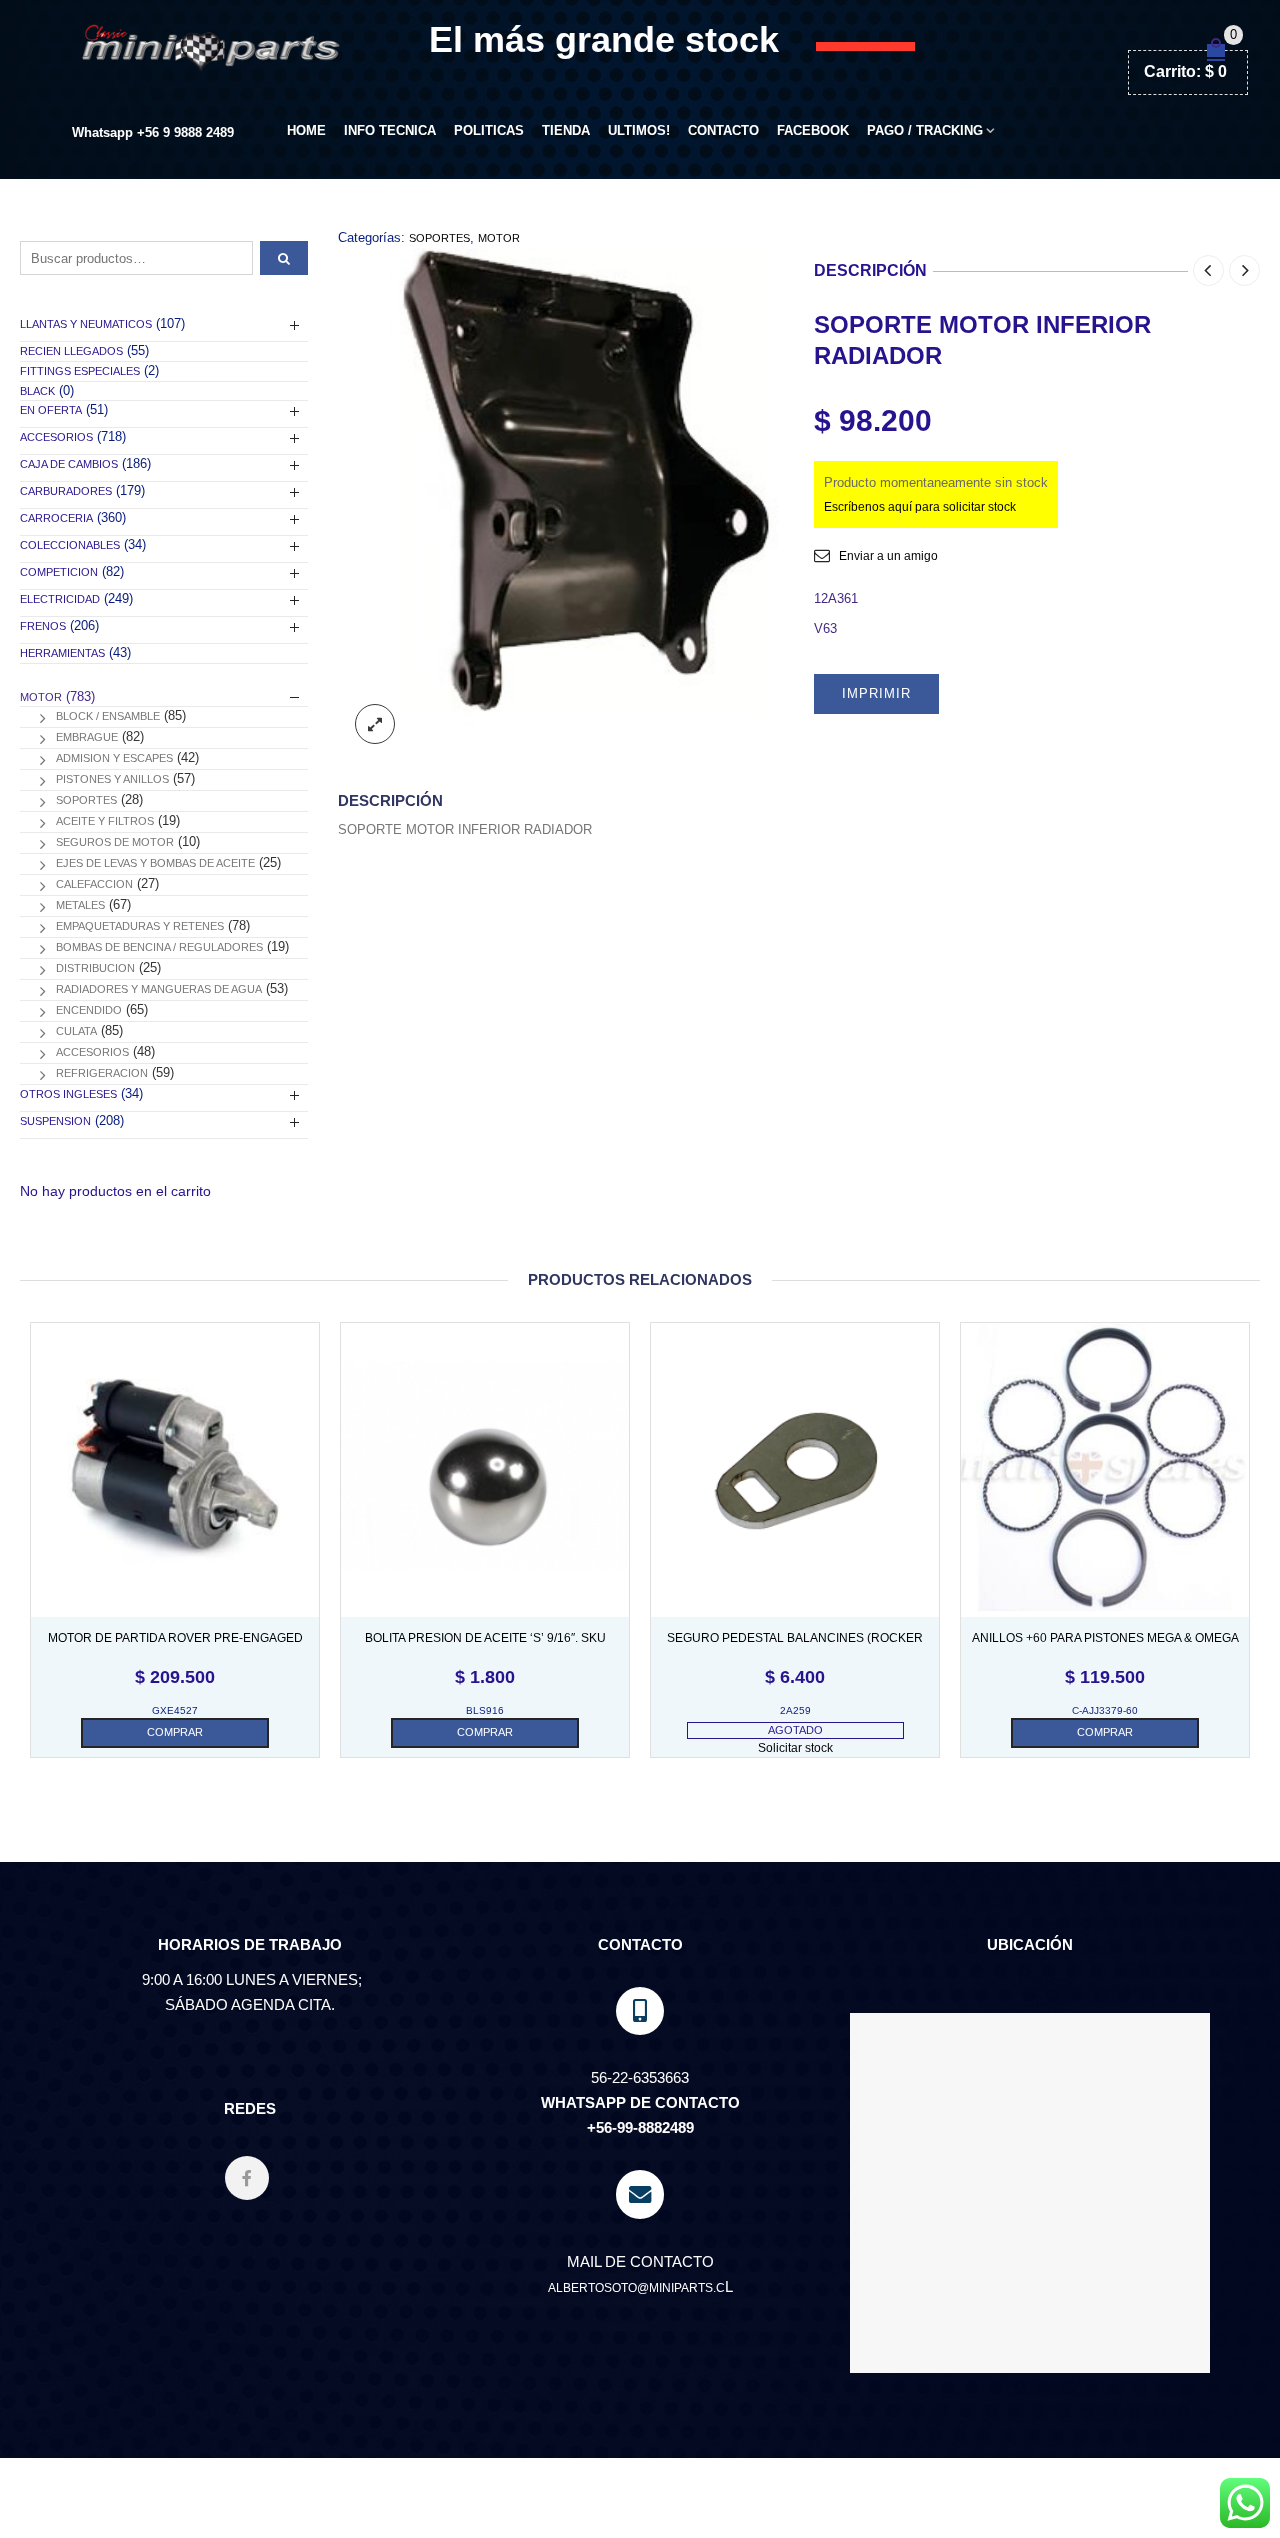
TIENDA (566, 130)
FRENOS (43, 626)
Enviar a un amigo (888, 556)
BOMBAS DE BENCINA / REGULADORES (159, 947)
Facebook (813, 130)
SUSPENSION (55, 1121)
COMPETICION (59, 572)
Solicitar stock (795, 1748)
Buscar (284, 258)
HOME (306, 130)
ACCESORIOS (56, 437)
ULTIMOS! (639, 130)
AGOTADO (795, 1730)
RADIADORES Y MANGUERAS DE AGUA (159, 989)
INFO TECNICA (390, 130)
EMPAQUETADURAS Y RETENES (140, 926)
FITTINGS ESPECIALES (80, 371)
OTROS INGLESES (68, 1094)
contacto (723, 130)
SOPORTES (439, 238)
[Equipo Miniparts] (1245, 2503)
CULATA (76, 1031)
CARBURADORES (66, 491)
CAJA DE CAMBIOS (69, 464)
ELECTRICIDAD (60, 599)
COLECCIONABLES (70, 545)
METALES (80, 905)
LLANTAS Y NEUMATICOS (86, 324)
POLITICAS (489, 130)
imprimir (876, 693)
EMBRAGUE (87, 737)
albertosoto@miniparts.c (636, 2288)
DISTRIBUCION (95, 968)
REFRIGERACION (102, 1073)
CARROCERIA (56, 518)
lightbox (375, 724)
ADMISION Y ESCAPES (114, 758)
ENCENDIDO (89, 1010)
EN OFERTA (51, 410)
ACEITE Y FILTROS (105, 821)
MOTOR (499, 238)
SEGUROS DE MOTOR (115, 842)
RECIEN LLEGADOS (71, 351)
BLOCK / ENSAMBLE (108, 716)
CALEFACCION (94, 884)
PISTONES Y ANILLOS (112, 779)
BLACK (37, 391)
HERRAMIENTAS (62, 653)
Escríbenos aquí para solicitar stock (920, 507)
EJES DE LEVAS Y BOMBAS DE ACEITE (155, 863)
